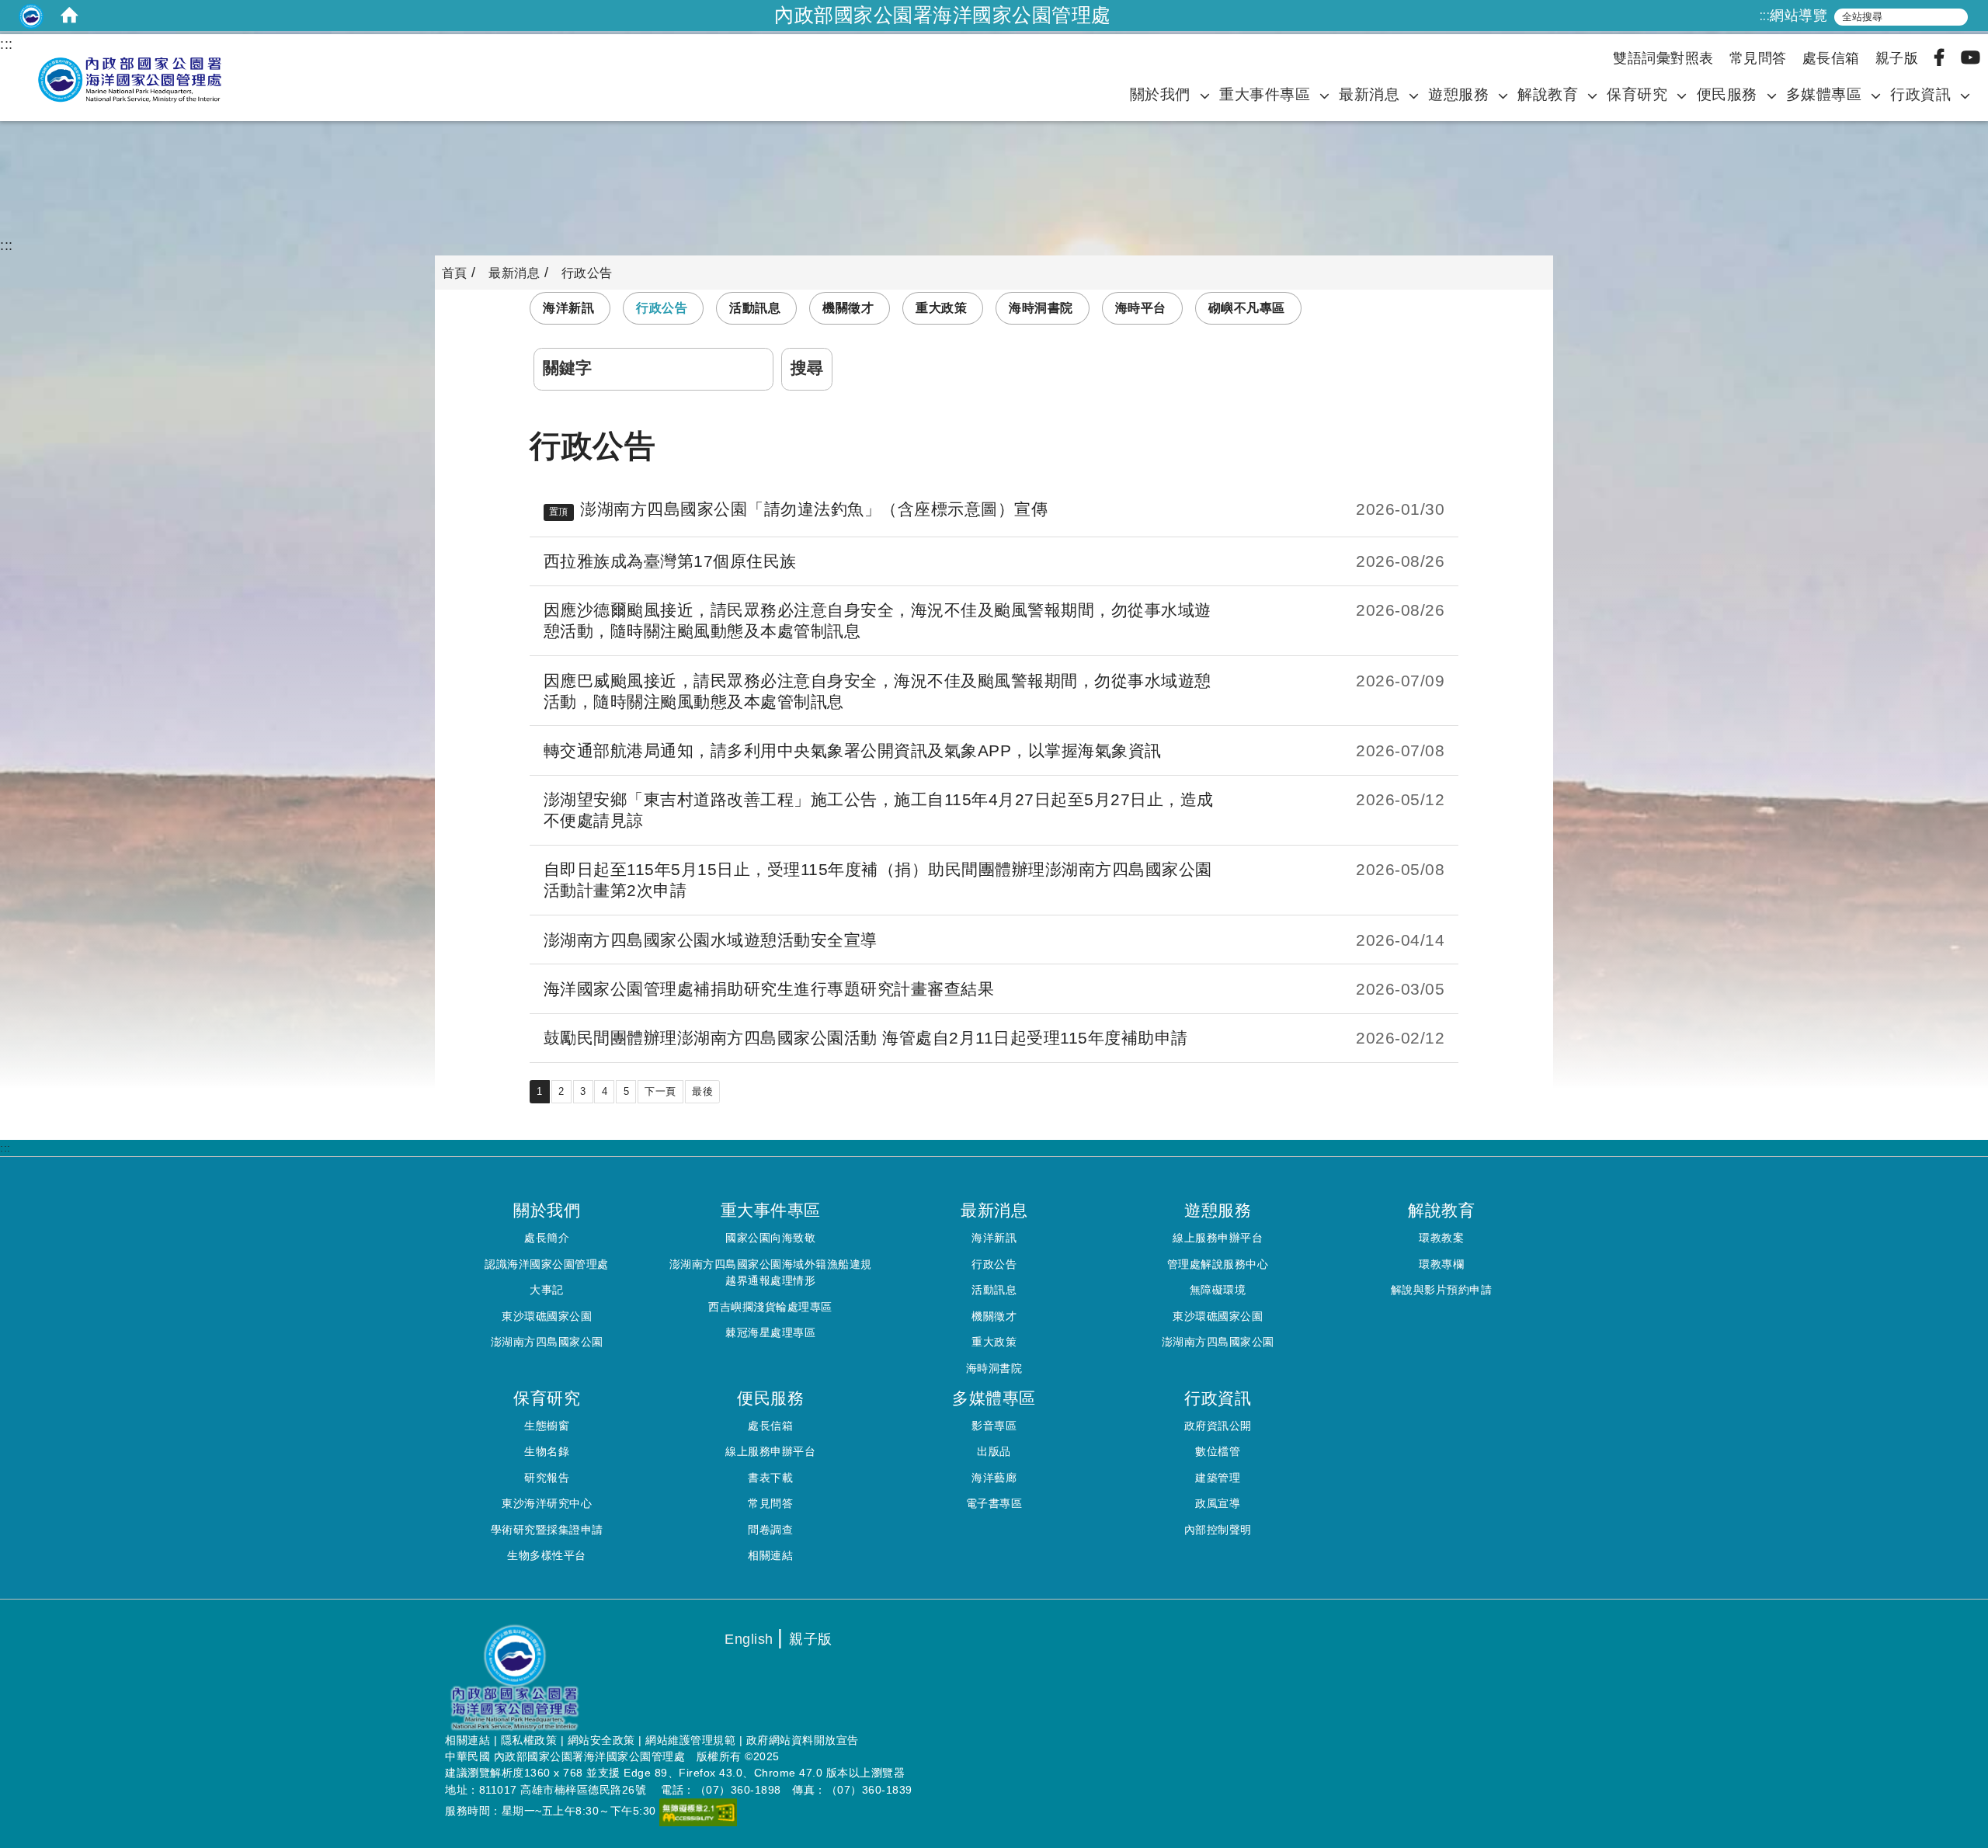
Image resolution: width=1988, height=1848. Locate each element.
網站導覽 (1799, 16)
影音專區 (994, 1426)
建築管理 (1218, 1478)
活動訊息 (755, 308)
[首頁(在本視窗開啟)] (70, 16)
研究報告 (547, 1478)
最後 (702, 1091)
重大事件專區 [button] (1265, 94)
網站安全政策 (601, 1740)
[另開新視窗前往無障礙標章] (698, 1812)
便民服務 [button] (1727, 94)
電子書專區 (994, 1503)
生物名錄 (547, 1451)
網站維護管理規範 (690, 1740)
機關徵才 (848, 308)
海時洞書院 (1041, 308)
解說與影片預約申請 (1442, 1290)
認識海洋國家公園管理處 (547, 1264)
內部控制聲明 (1218, 1530)
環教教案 (1441, 1238)
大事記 (547, 1290)
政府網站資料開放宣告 (803, 1740)
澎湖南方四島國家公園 (547, 1342)
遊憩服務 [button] (1461, 94)
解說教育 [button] (1550, 94)
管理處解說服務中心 (1218, 1264)
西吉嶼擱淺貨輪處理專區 (770, 1307)
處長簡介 (547, 1238)
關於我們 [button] (1160, 94)
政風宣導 (1218, 1503)
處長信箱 (1831, 58)
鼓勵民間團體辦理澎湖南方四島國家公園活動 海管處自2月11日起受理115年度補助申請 (866, 1038)
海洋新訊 (568, 308)
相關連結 (770, 1555)
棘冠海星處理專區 (770, 1332)
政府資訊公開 (1218, 1426)
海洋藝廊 (994, 1478)
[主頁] (124, 80)
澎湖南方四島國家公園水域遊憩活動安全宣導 (711, 940)
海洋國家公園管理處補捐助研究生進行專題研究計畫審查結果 (769, 989)
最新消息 (1369, 94)
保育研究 (1637, 94)
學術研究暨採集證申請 (547, 1530)
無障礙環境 (1218, 1290)
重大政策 (941, 308)
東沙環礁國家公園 (547, 1316)
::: (1765, 16)
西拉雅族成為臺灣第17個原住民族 (670, 561)
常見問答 (1758, 58)
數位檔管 (1218, 1451)
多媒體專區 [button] (1824, 94)
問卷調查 (770, 1530)
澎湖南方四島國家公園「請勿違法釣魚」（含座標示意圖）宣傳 (814, 509)
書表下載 (770, 1478)
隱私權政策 (529, 1740)
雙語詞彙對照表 (1663, 58)
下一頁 (660, 1091)
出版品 (994, 1451)
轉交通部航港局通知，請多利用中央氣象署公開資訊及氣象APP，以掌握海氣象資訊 (853, 750)
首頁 (455, 273)
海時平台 (1141, 308)
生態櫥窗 (547, 1426)
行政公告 (662, 308)
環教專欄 (1441, 1264)
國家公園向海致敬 (770, 1238)
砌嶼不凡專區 (1247, 308)
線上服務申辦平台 (1218, 1238)
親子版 (1897, 58)
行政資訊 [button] (1923, 94)
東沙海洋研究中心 (547, 1503)
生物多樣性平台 (547, 1555)
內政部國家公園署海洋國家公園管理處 (943, 15)
